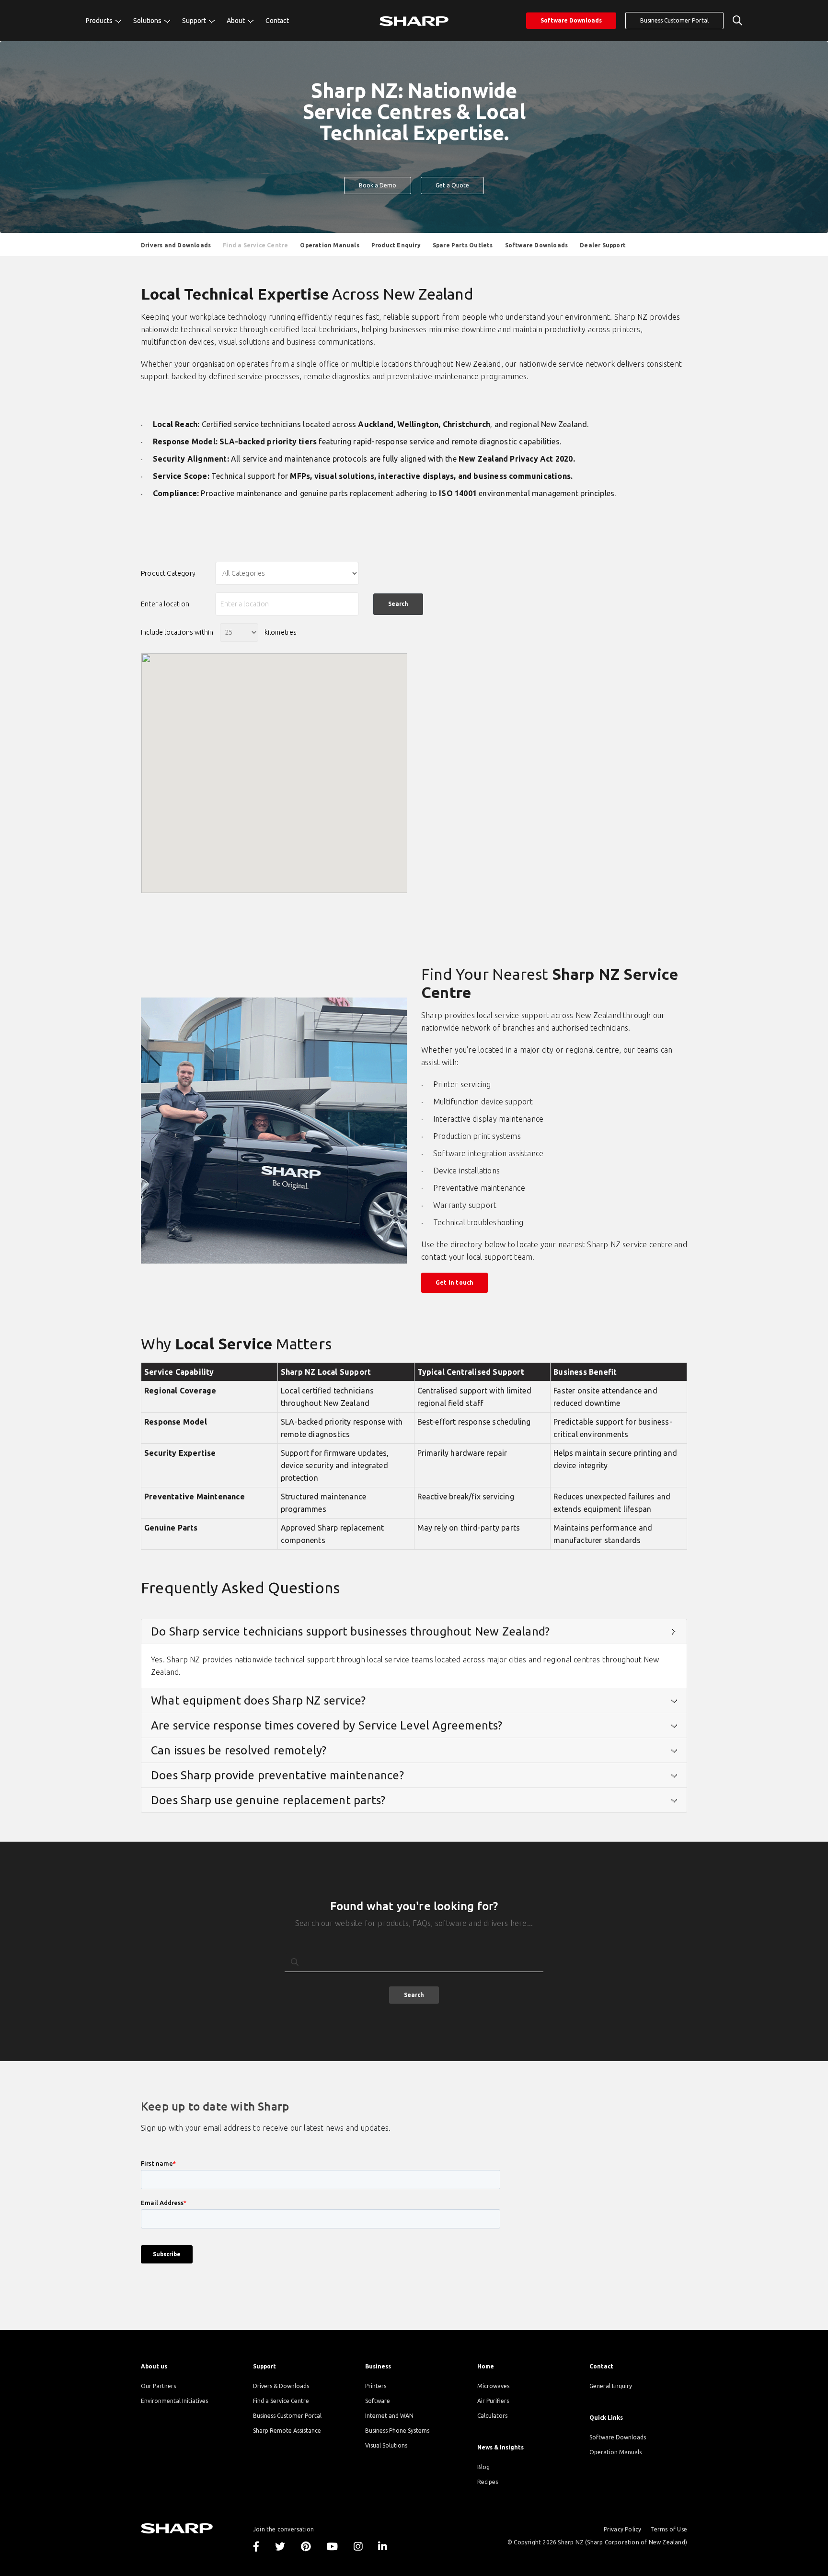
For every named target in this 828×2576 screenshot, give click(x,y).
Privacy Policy (623, 2529)
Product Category (168, 573)
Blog (483, 2467)
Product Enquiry (396, 245)
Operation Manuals (615, 2452)
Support (195, 21)
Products (100, 21)
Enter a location (165, 604)
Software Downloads (571, 20)
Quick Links (606, 2418)
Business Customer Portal (674, 20)
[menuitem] (103, 21)
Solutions (148, 21)
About (236, 21)
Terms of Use (669, 2529)
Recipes (488, 2482)
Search (414, 1995)
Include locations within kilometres (219, 632)
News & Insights (500, 2447)
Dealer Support (603, 245)
